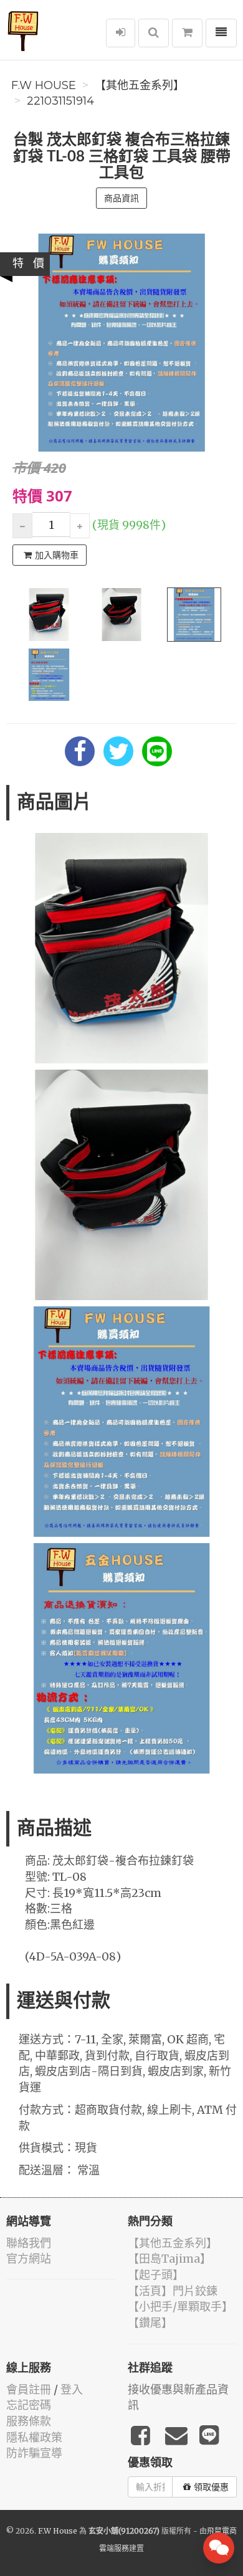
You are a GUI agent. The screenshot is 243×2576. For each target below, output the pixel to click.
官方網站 (29, 2259)
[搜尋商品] (154, 33)
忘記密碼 (29, 2405)
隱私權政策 (34, 2437)
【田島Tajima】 (169, 2259)
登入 (72, 2389)
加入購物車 (57, 555)
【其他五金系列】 (140, 85)
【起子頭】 (156, 2275)
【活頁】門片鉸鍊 (173, 2291)
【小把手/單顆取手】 (180, 2307)
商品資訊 (121, 198)
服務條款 (29, 2421)
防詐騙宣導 (34, 2453)
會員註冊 (29, 2389)
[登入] (121, 33)
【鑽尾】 (150, 2323)
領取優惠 (211, 2487)
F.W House (44, 85)
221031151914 (60, 101)
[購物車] (187, 33)
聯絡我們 (29, 2243)
